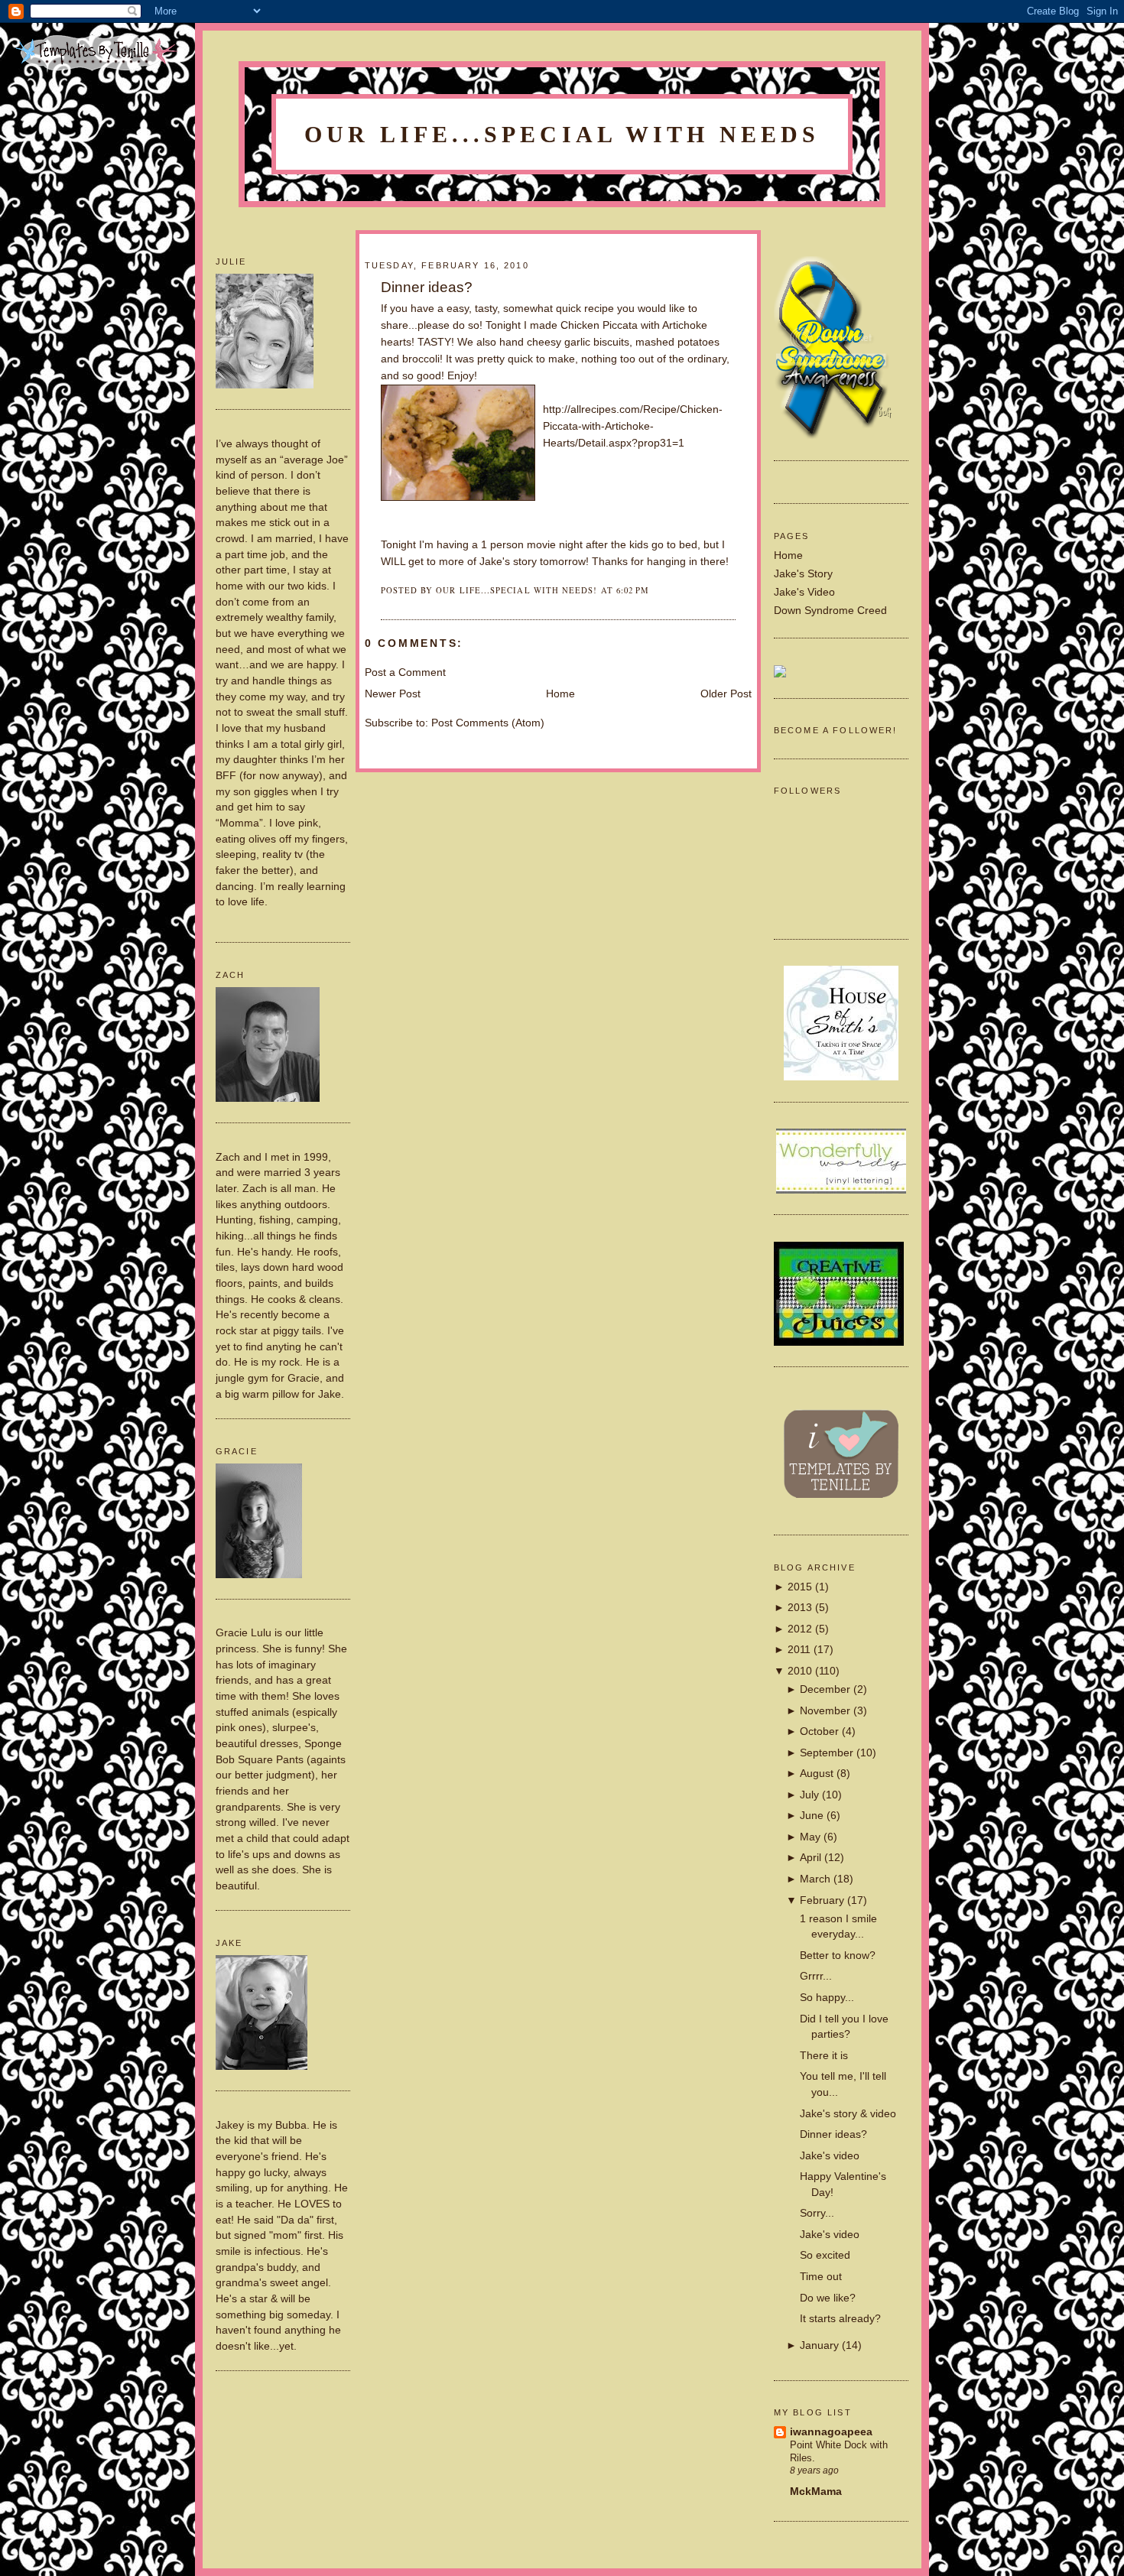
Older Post (726, 694)
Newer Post (393, 694)
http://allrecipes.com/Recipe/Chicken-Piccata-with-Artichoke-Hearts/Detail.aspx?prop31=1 (633, 426)
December (825, 1689)
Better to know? (838, 1956)
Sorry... (817, 2213)
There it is (824, 2056)
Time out (821, 2277)
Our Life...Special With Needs (562, 135)
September (827, 1753)
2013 (800, 1608)
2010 (800, 1671)
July (809, 1795)
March (815, 1879)
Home (788, 555)
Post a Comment (405, 672)
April (811, 1858)
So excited (825, 2255)
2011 (799, 1650)
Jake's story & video (848, 2114)
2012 (800, 1629)
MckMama (816, 2492)
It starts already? (840, 2319)
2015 (800, 1587)
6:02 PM (633, 590)
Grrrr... (816, 1976)
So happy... (827, 1998)
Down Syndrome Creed (830, 611)
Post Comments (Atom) (488, 723)
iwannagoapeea (831, 2432)
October (819, 1731)
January (819, 2345)
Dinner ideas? (833, 2134)
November (825, 1711)
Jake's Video (804, 592)
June (812, 1816)
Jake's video (830, 2156)
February (822, 1900)
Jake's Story (803, 574)
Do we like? (828, 2298)
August (817, 1774)
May (810, 1837)
